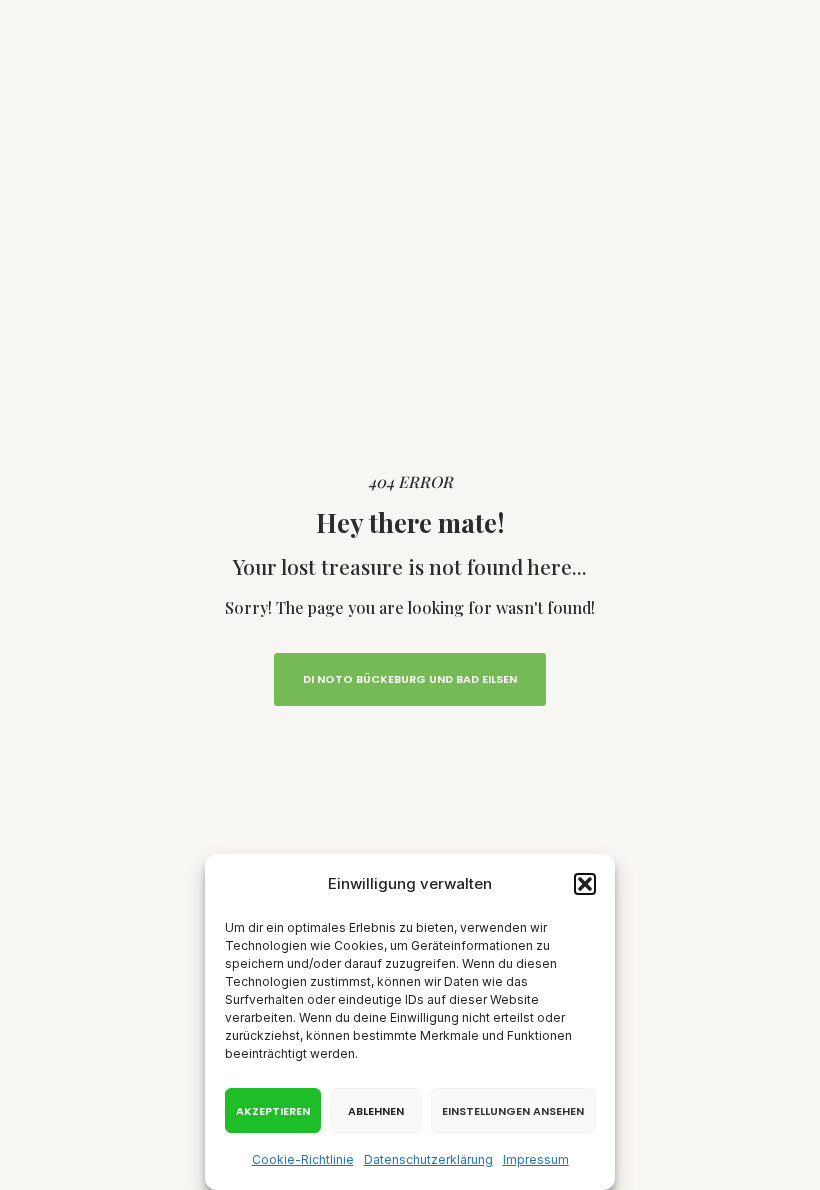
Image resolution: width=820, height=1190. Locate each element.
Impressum (536, 1159)
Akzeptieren (273, 1111)
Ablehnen (376, 1111)
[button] (585, 884)
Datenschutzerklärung (428, 1159)
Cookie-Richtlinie (303, 1159)
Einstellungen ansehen (513, 1111)
